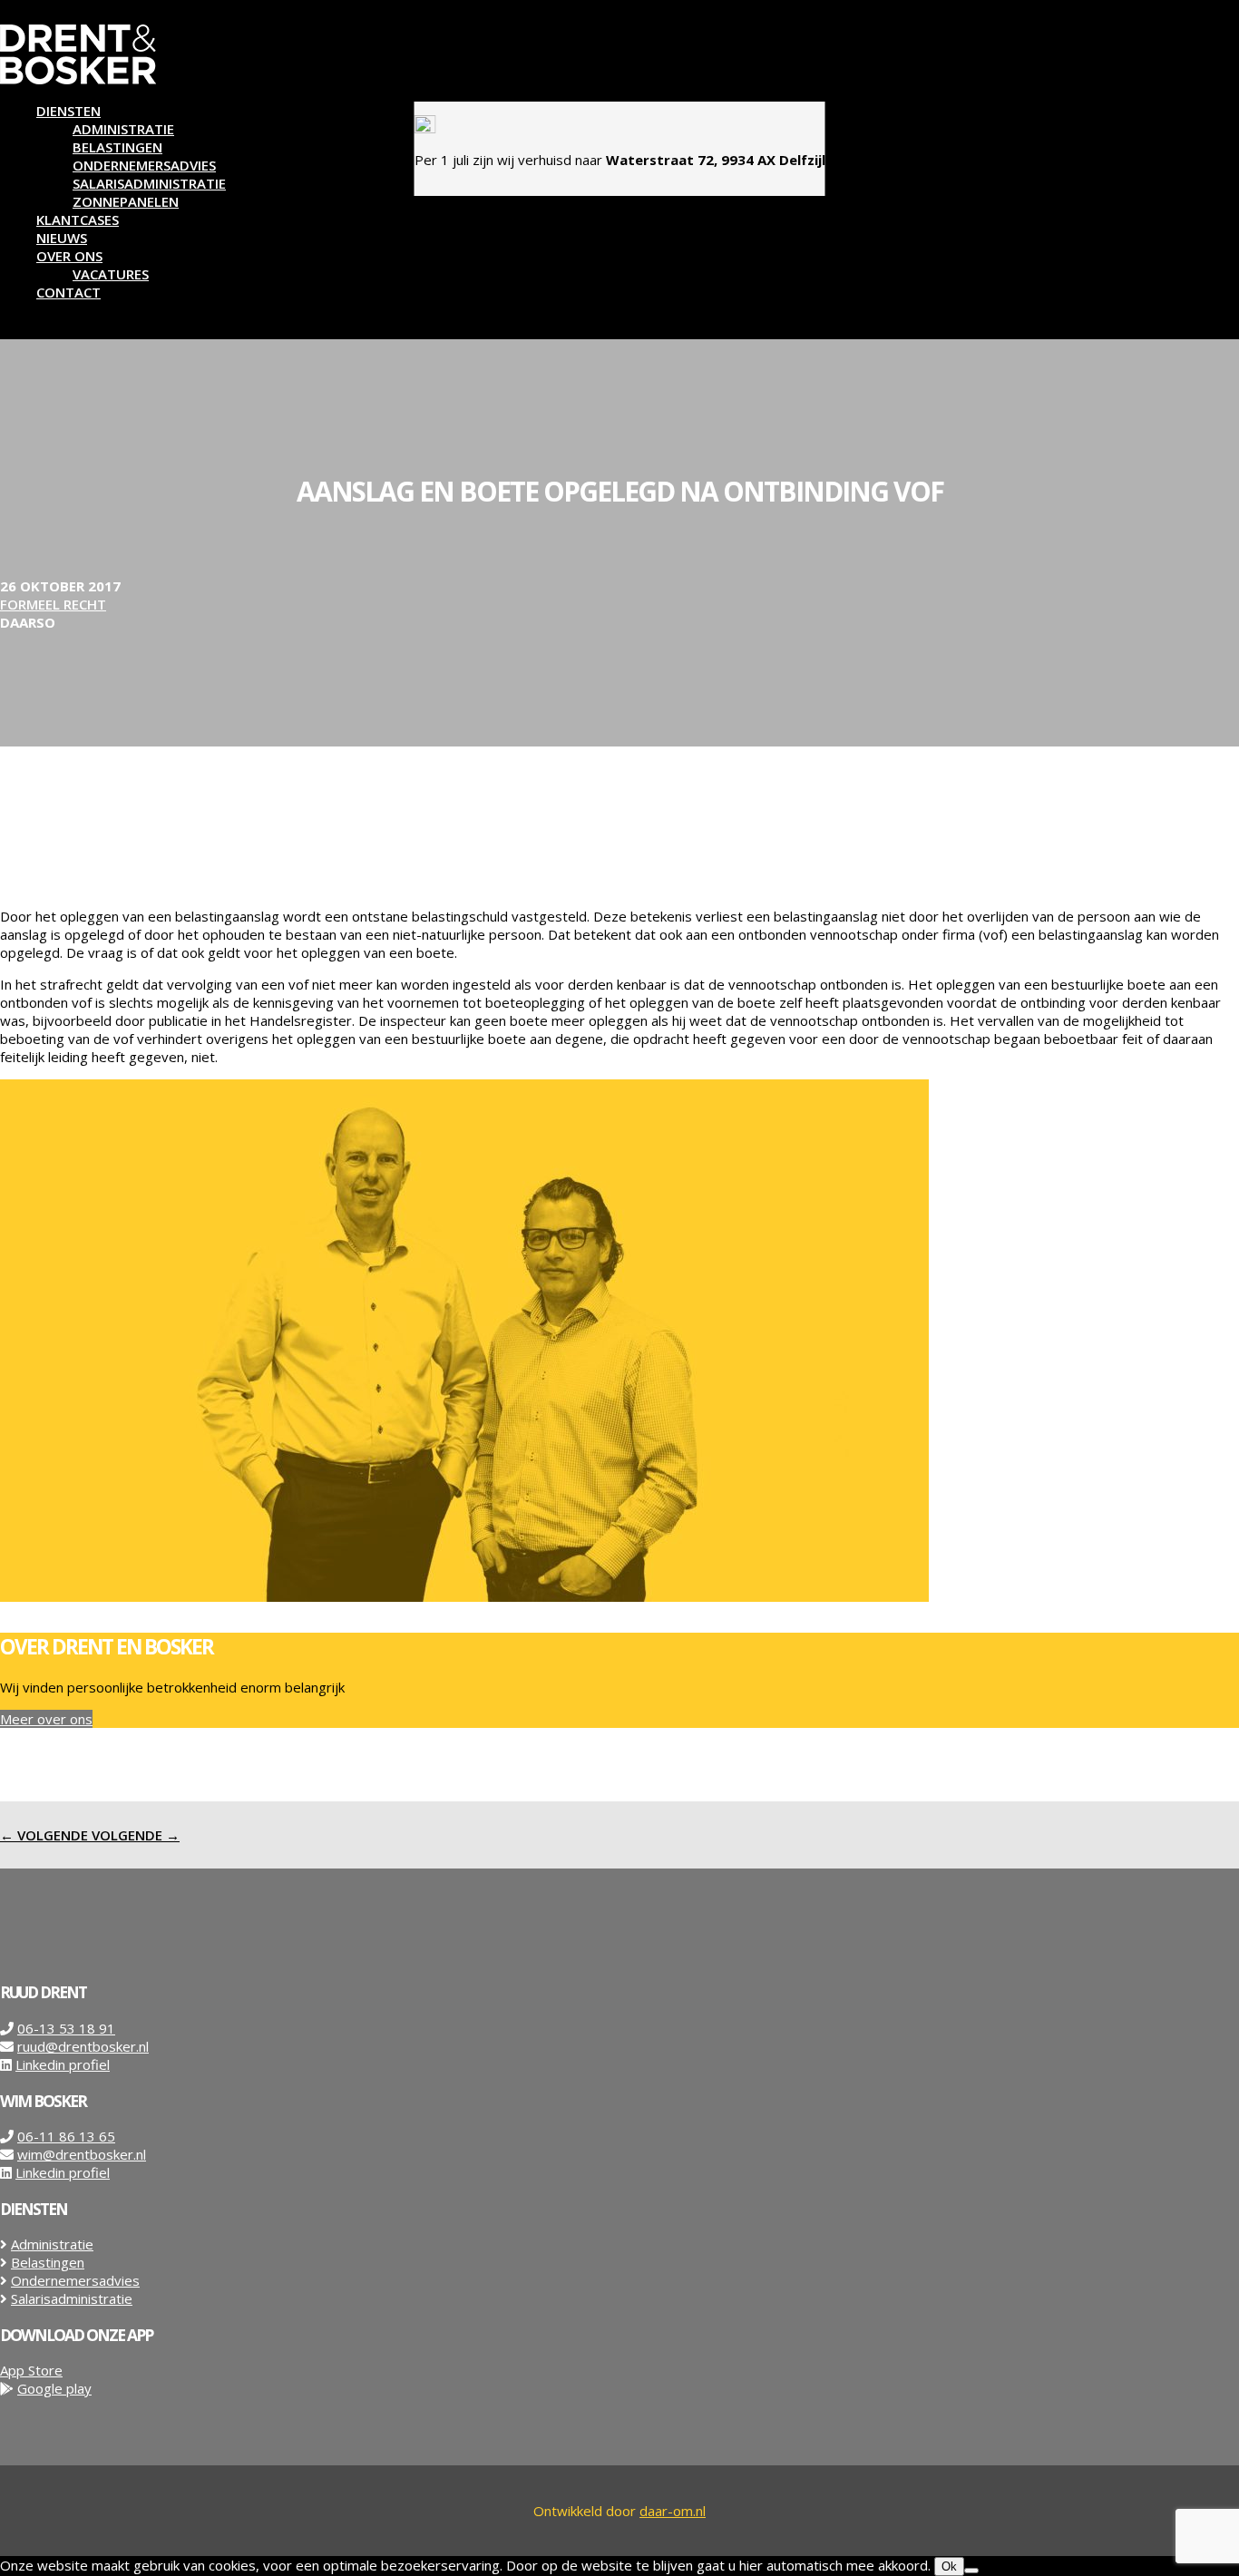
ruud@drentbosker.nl (83, 2046)
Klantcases (78, 220)
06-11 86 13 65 (66, 2136)
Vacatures (111, 274)
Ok (949, 2566)
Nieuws (62, 238)
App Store (31, 2370)
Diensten (68, 111)
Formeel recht (53, 604)
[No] (971, 2571)
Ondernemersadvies (144, 165)
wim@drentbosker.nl (82, 2154)
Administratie (123, 129)
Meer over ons (46, 1719)
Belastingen (117, 147)
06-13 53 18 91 (66, 2028)
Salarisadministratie (149, 183)
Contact (68, 292)
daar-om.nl (673, 2511)
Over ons (69, 256)
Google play (54, 2388)
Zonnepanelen (126, 201)
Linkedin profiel (63, 2064)
